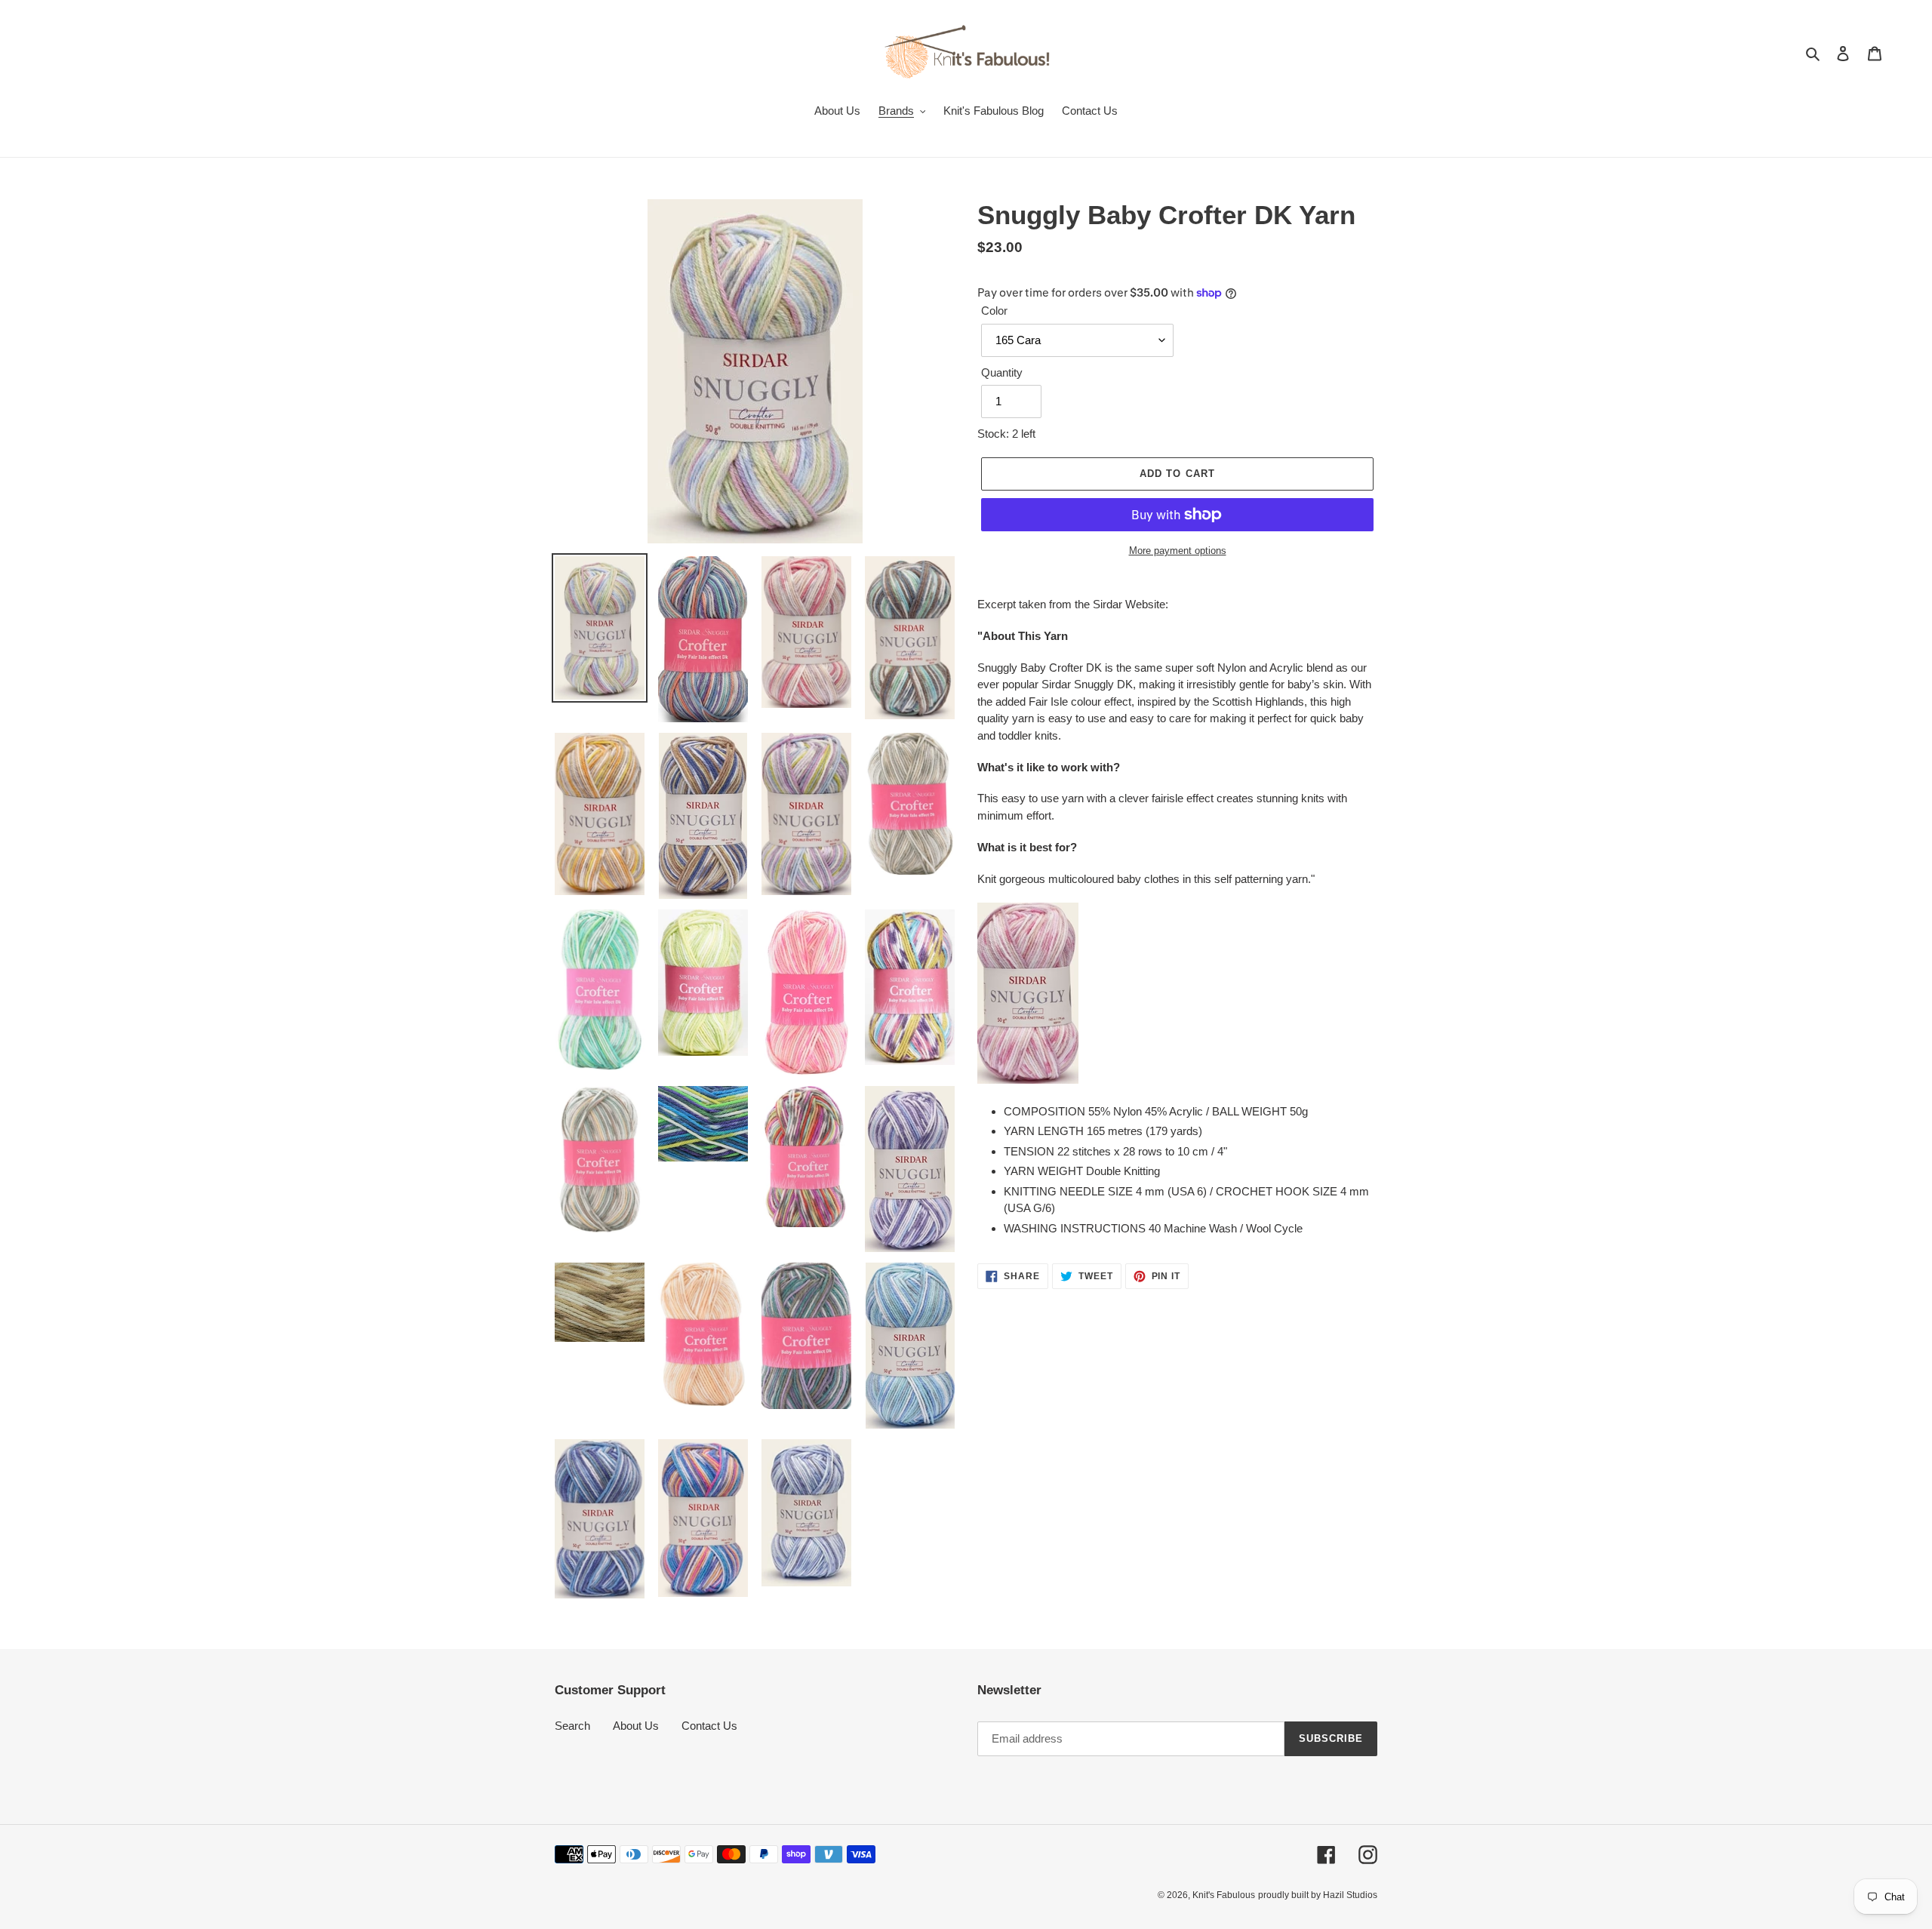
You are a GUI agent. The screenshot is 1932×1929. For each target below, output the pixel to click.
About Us (636, 1726)
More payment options (1178, 551)
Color (994, 311)
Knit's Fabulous (1224, 1895)
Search (572, 1726)
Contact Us (709, 1726)
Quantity (1002, 372)
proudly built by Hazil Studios (1318, 1895)
